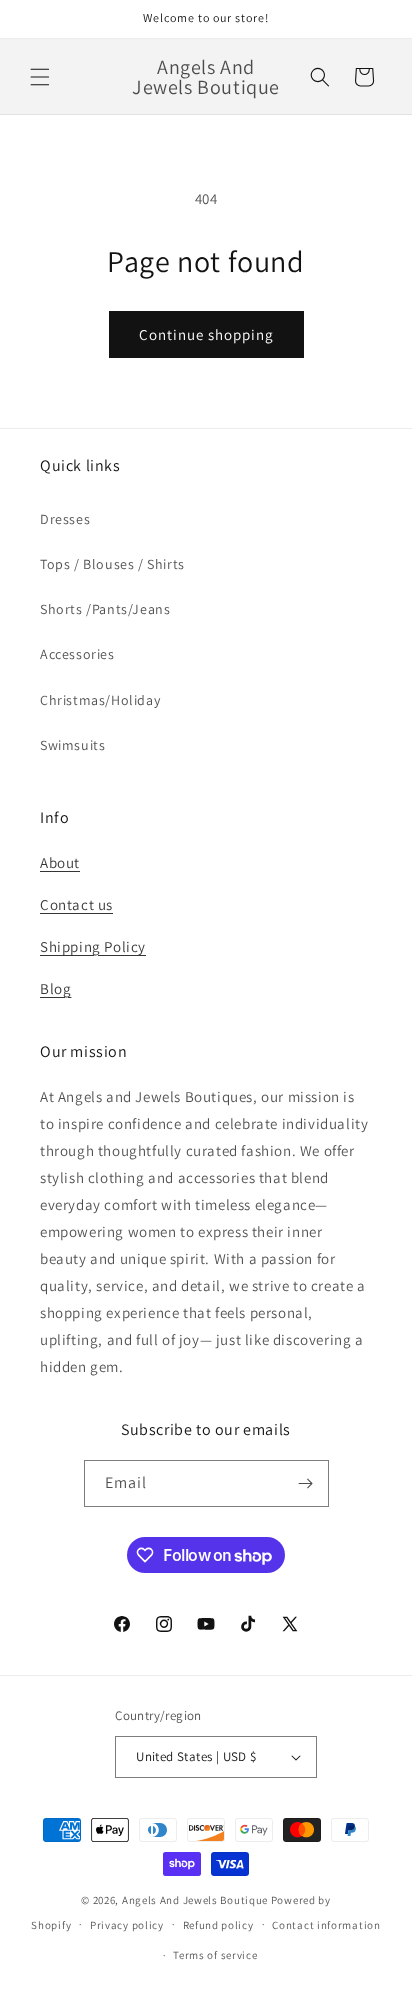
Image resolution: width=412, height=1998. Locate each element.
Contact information (326, 1925)
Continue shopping (206, 334)
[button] (40, 77)
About (60, 862)
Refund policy (218, 1925)
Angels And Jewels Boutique (195, 1900)
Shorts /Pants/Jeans (105, 609)
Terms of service (215, 1955)
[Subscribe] (306, 1483)
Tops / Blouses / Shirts (112, 564)
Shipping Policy (93, 946)
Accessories (77, 654)
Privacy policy (127, 1925)
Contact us (76, 904)
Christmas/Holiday (100, 700)
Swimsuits (72, 745)
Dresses (65, 519)
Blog (55, 988)
